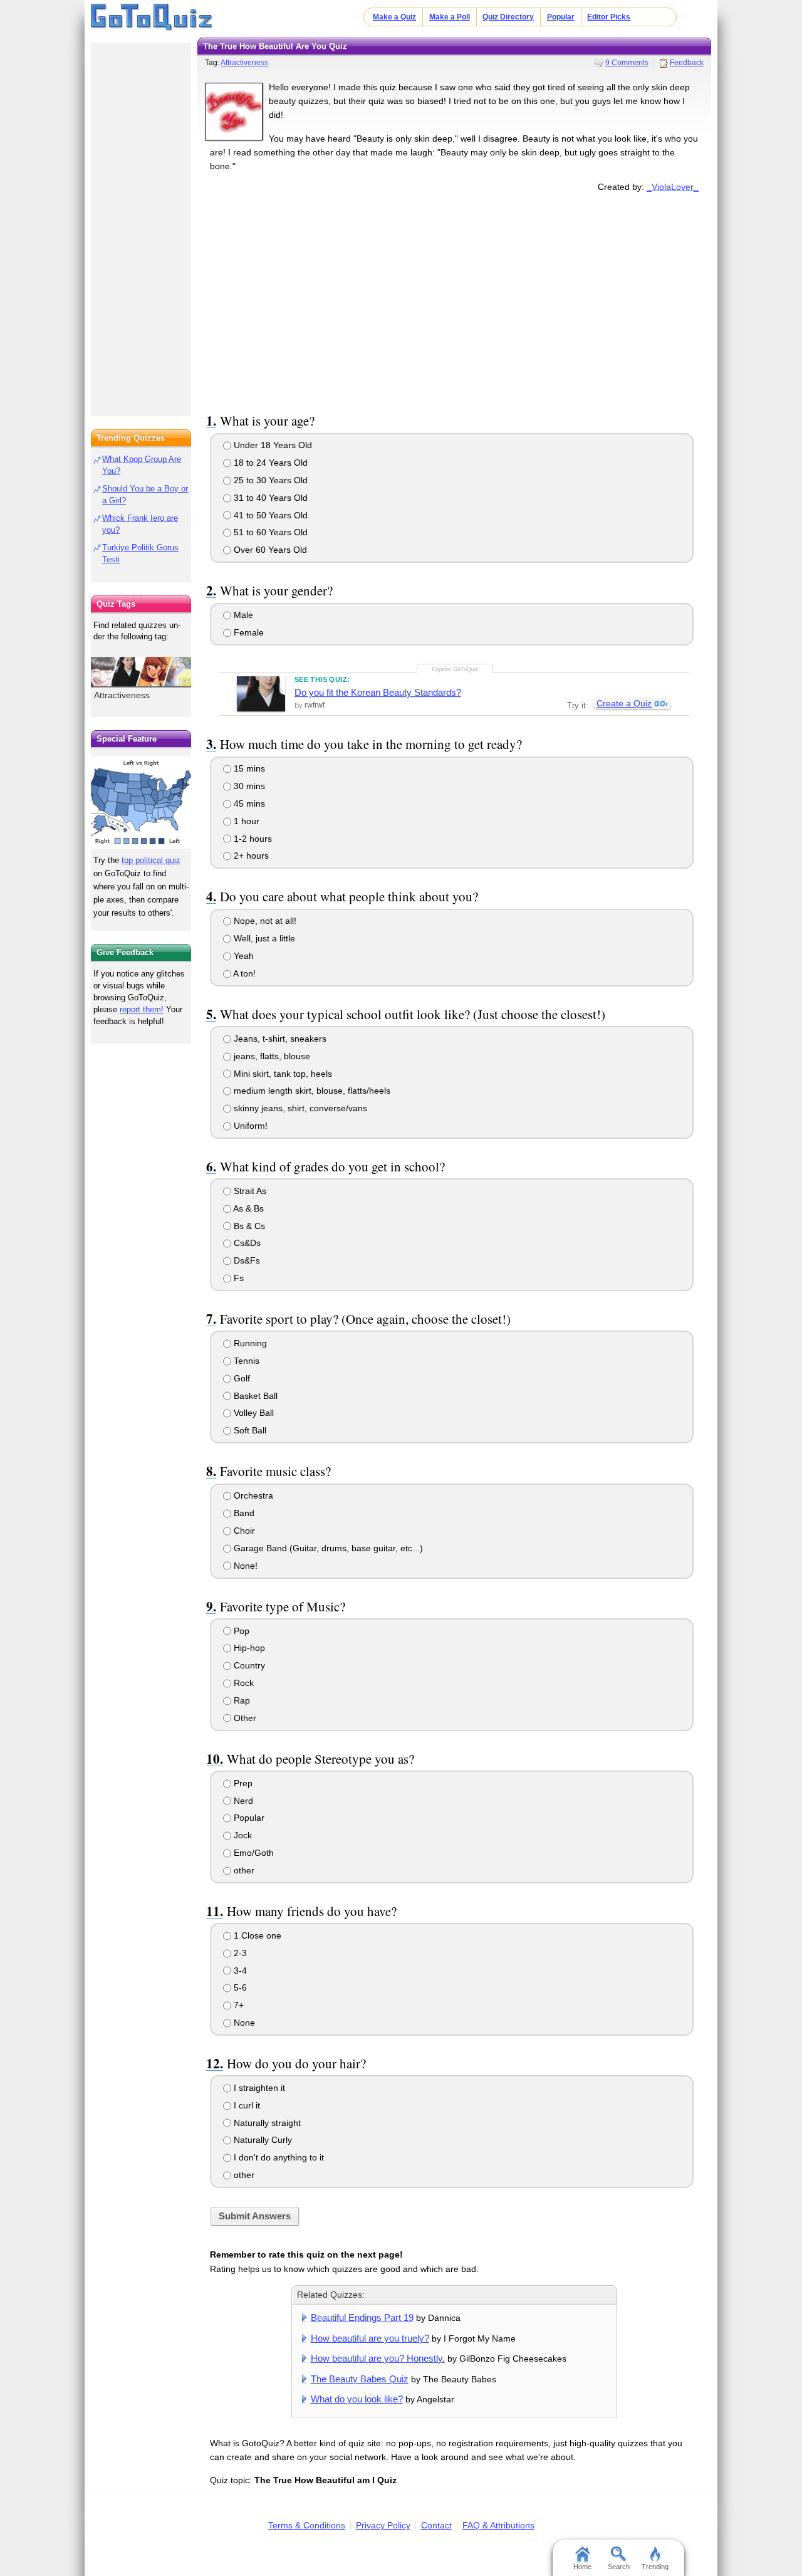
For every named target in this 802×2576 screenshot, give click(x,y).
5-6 (239, 1987)
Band (243, 1513)
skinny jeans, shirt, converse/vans (299, 1108)
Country (248, 1665)
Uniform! (249, 1126)
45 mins (248, 804)
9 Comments (627, 63)
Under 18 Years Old (272, 445)
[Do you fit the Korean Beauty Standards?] (261, 694)
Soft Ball (249, 1430)
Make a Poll (450, 17)
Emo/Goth (253, 1853)
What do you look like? (357, 2399)
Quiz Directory (508, 17)
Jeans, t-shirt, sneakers (279, 1039)
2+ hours (250, 856)
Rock (242, 1683)
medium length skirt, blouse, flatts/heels (311, 1091)
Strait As (249, 1191)
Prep (242, 1783)
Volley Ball (253, 1413)
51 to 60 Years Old (269, 532)
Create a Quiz (624, 703)
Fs (237, 1278)
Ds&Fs (246, 1260)
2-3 (239, 1953)
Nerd (242, 1801)
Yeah (242, 956)
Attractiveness (244, 63)
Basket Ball (254, 1396)
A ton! (243, 973)
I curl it (246, 2105)
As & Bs (247, 1208)
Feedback (687, 63)
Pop (240, 1631)
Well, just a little (263, 938)
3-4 (239, 1971)
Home (582, 2567)
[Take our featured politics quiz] (141, 803)
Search (619, 2567)
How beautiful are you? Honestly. (378, 2358)
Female (247, 632)
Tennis (245, 1361)
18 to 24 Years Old (269, 463)
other (243, 1870)
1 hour (245, 821)
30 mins (248, 786)
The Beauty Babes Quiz (360, 2379)
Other (244, 1718)
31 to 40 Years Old (269, 498)
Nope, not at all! (264, 921)
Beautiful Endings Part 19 (362, 2317)
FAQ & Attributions (498, 2525)
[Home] (152, 18)
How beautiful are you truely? (370, 2338)
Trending (655, 2567)
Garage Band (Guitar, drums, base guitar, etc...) (327, 1548)
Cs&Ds (246, 1243)
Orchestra (252, 1495)
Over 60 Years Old (269, 550)
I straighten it (258, 2088)
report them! (142, 1009)
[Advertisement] (454, 300)
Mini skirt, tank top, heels (282, 1074)
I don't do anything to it (278, 2157)
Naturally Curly (262, 2140)
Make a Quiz (394, 17)
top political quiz (151, 860)
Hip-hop (248, 1648)
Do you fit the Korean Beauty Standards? (378, 692)
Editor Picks (609, 17)
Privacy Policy (383, 2525)
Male (242, 615)
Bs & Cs (248, 1226)
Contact (436, 2525)
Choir (243, 1531)
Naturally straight (266, 2123)
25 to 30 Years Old (269, 480)
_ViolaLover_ (673, 187)
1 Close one (256, 1935)
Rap (241, 1700)
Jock (242, 1835)
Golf (241, 1378)
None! (244, 1566)
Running (249, 1343)
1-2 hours (252, 839)
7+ (237, 2005)
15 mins (248, 768)
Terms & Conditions (307, 2525)
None (243, 2023)
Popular (561, 17)
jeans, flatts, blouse (271, 1056)
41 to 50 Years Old (269, 515)
